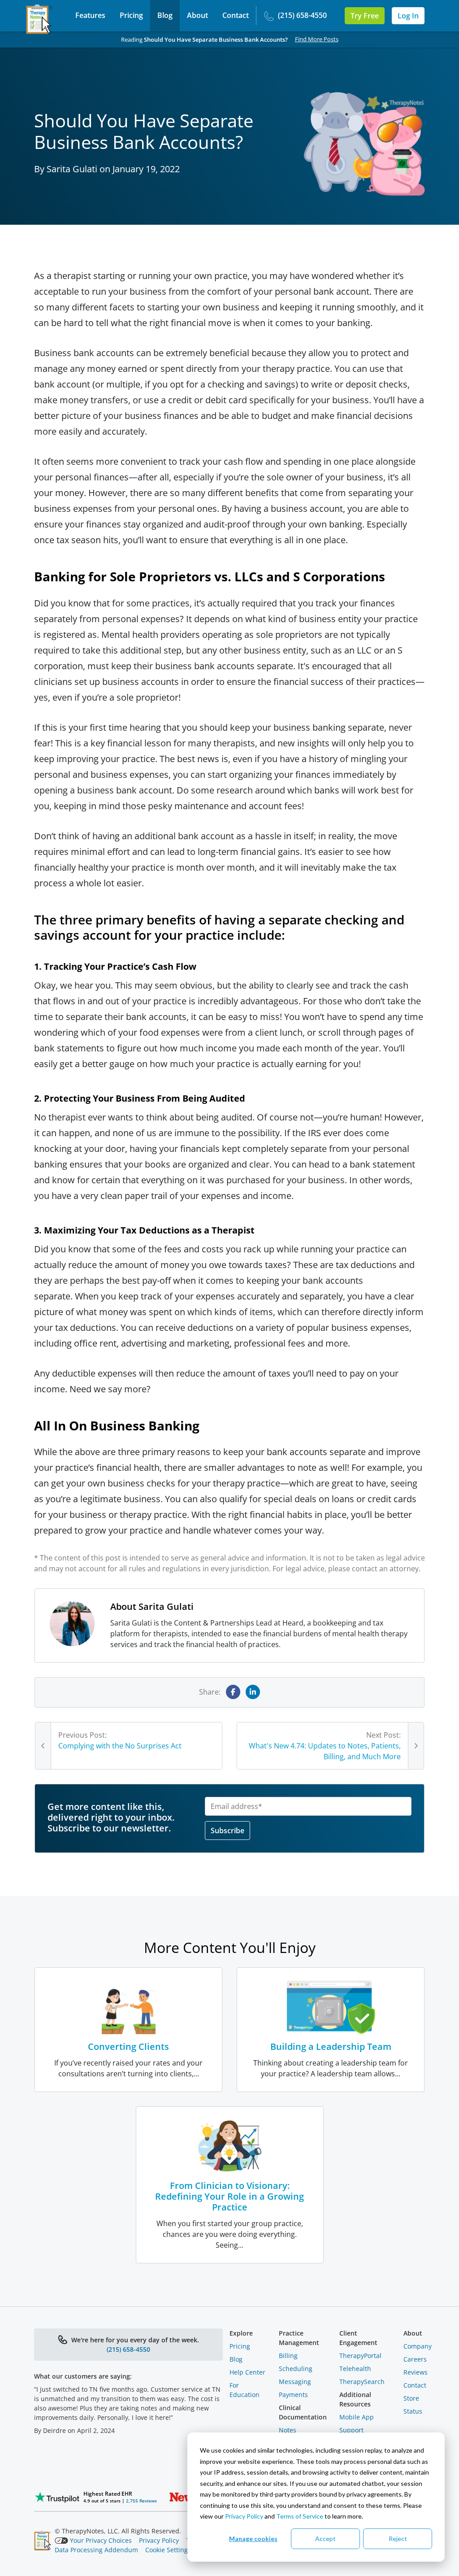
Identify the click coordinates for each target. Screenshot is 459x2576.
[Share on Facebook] (233, 1692)
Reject (398, 2539)
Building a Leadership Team (331, 2046)
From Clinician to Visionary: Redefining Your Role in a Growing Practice (229, 2196)
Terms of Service (300, 2516)
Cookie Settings (168, 2550)
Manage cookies (253, 2539)
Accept (325, 2539)
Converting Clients (128, 2046)
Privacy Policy (244, 2516)
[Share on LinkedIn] (253, 1692)
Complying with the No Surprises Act (120, 1746)
